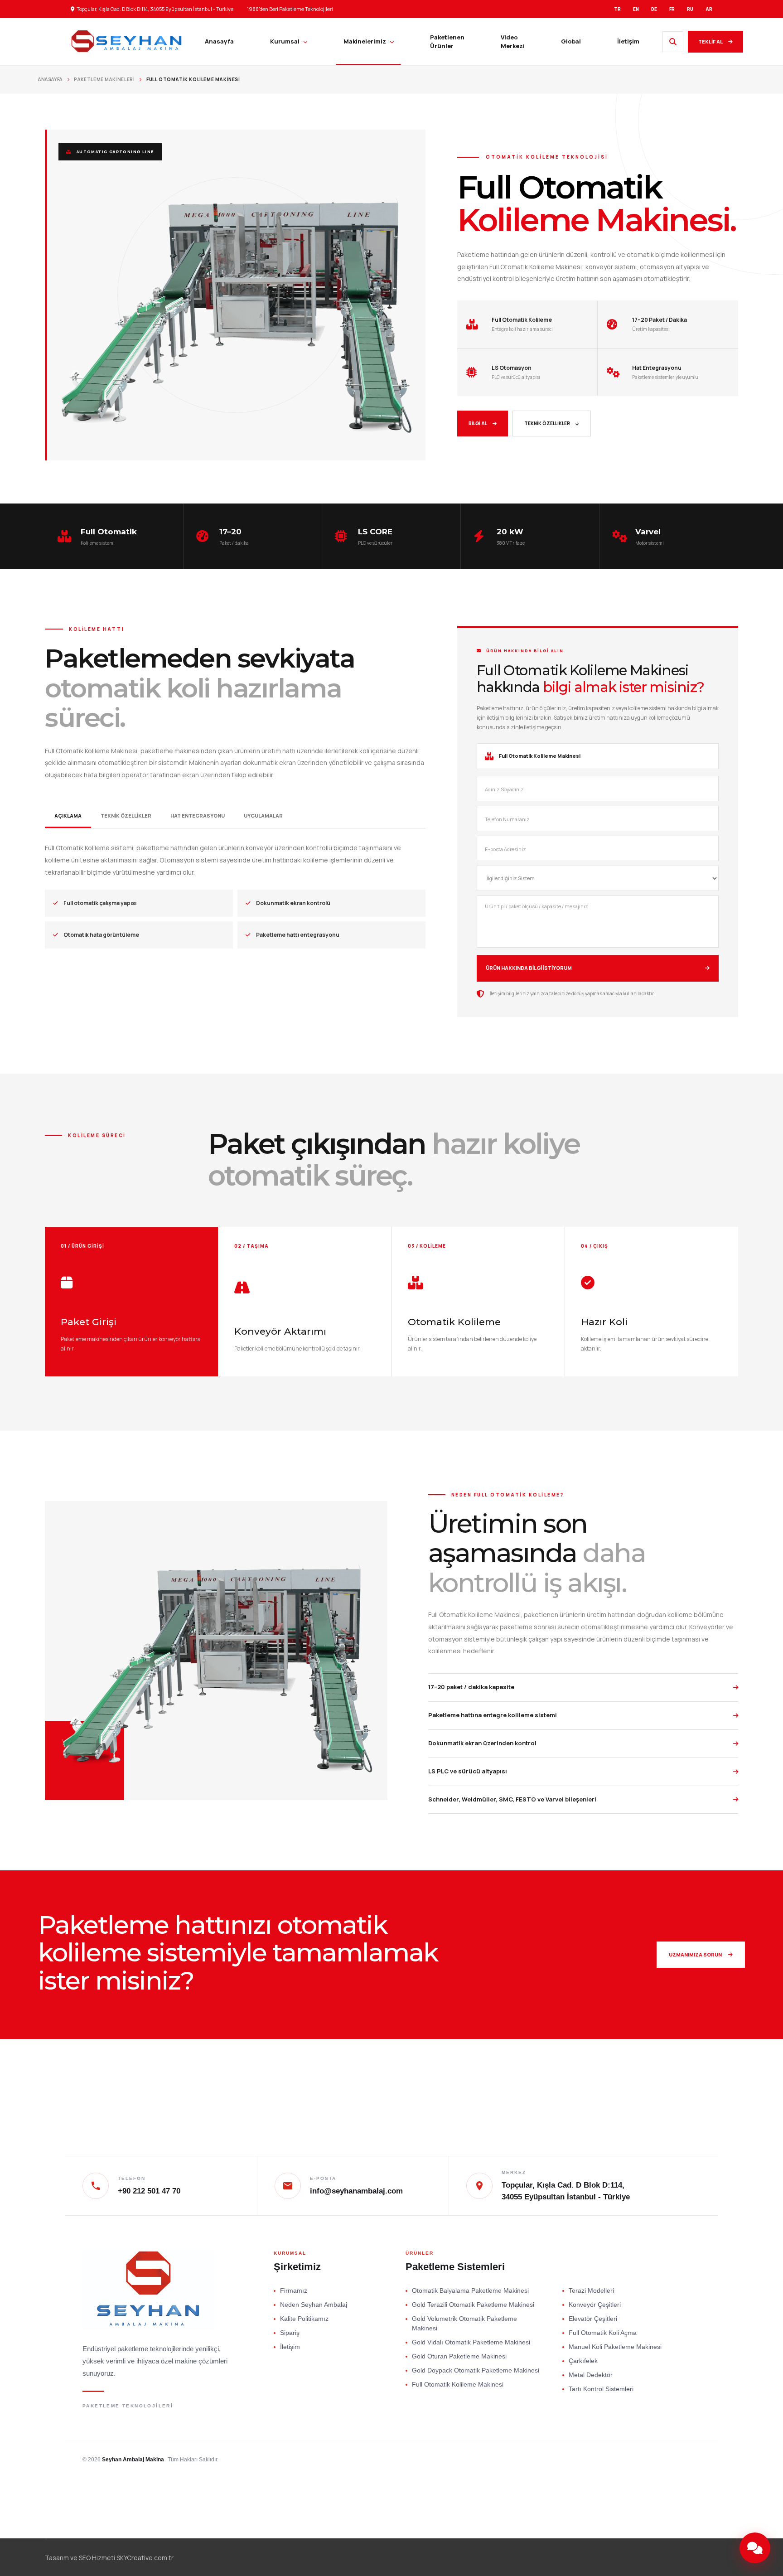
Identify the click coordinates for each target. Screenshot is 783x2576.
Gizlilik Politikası (629, 2460)
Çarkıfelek (583, 2361)
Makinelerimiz (365, 41)
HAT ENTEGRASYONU (198, 816)
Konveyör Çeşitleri (595, 2305)
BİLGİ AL (478, 423)
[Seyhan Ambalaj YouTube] (706, 2514)
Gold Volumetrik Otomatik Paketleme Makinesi (464, 2323)
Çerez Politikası (681, 2460)
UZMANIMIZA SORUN (695, 1954)
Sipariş (290, 2333)
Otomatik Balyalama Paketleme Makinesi (470, 2290)
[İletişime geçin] (755, 2548)
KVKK (590, 2460)
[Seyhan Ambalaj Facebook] (731, 2514)
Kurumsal (285, 41)
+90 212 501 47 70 (684, 2447)
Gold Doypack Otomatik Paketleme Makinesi (476, 2370)
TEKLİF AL (710, 41)
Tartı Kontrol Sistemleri (601, 2389)
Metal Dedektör (591, 2375)
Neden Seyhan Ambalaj (314, 2305)
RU (690, 9)
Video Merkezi (513, 42)
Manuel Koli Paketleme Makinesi (615, 2347)
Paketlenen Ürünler (447, 42)
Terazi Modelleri (591, 2290)
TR (617, 9)
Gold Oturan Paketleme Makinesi (459, 2356)
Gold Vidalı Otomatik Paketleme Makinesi (471, 2342)
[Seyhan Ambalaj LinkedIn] (655, 2514)
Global (571, 41)
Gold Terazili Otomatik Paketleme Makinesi (473, 2305)
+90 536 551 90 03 (684, 2483)
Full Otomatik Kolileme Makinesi (458, 2384)
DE (654, 9)
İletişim (628, 41)
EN (636, 9)
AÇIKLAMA (68, 816)
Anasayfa (219, 41)
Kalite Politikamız (304, 2319)
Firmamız (294, 2290)
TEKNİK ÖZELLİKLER (547, 423)
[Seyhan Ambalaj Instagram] (681, 2514)
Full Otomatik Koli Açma (603, 2333)
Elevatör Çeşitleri (593, 2319)
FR (672, 9)
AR (709, 9)
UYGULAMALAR (263, 816)
